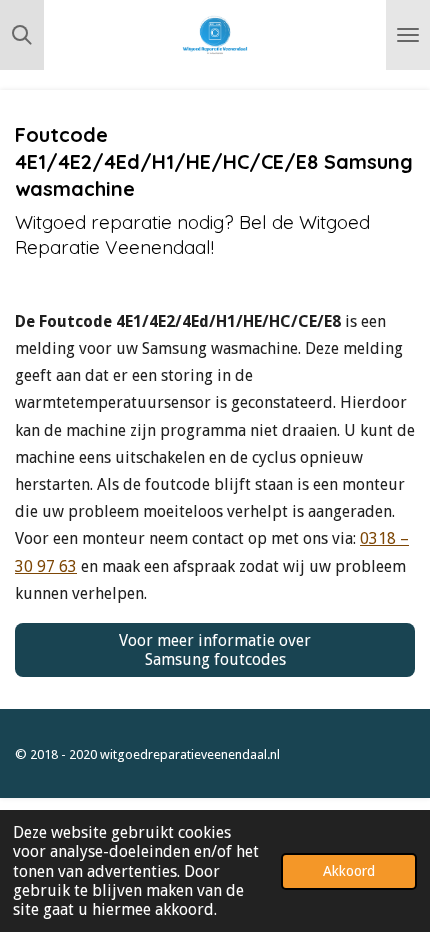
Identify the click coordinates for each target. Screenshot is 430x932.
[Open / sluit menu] (408, 35)
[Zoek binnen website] (22, 35)
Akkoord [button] (349, 871)
